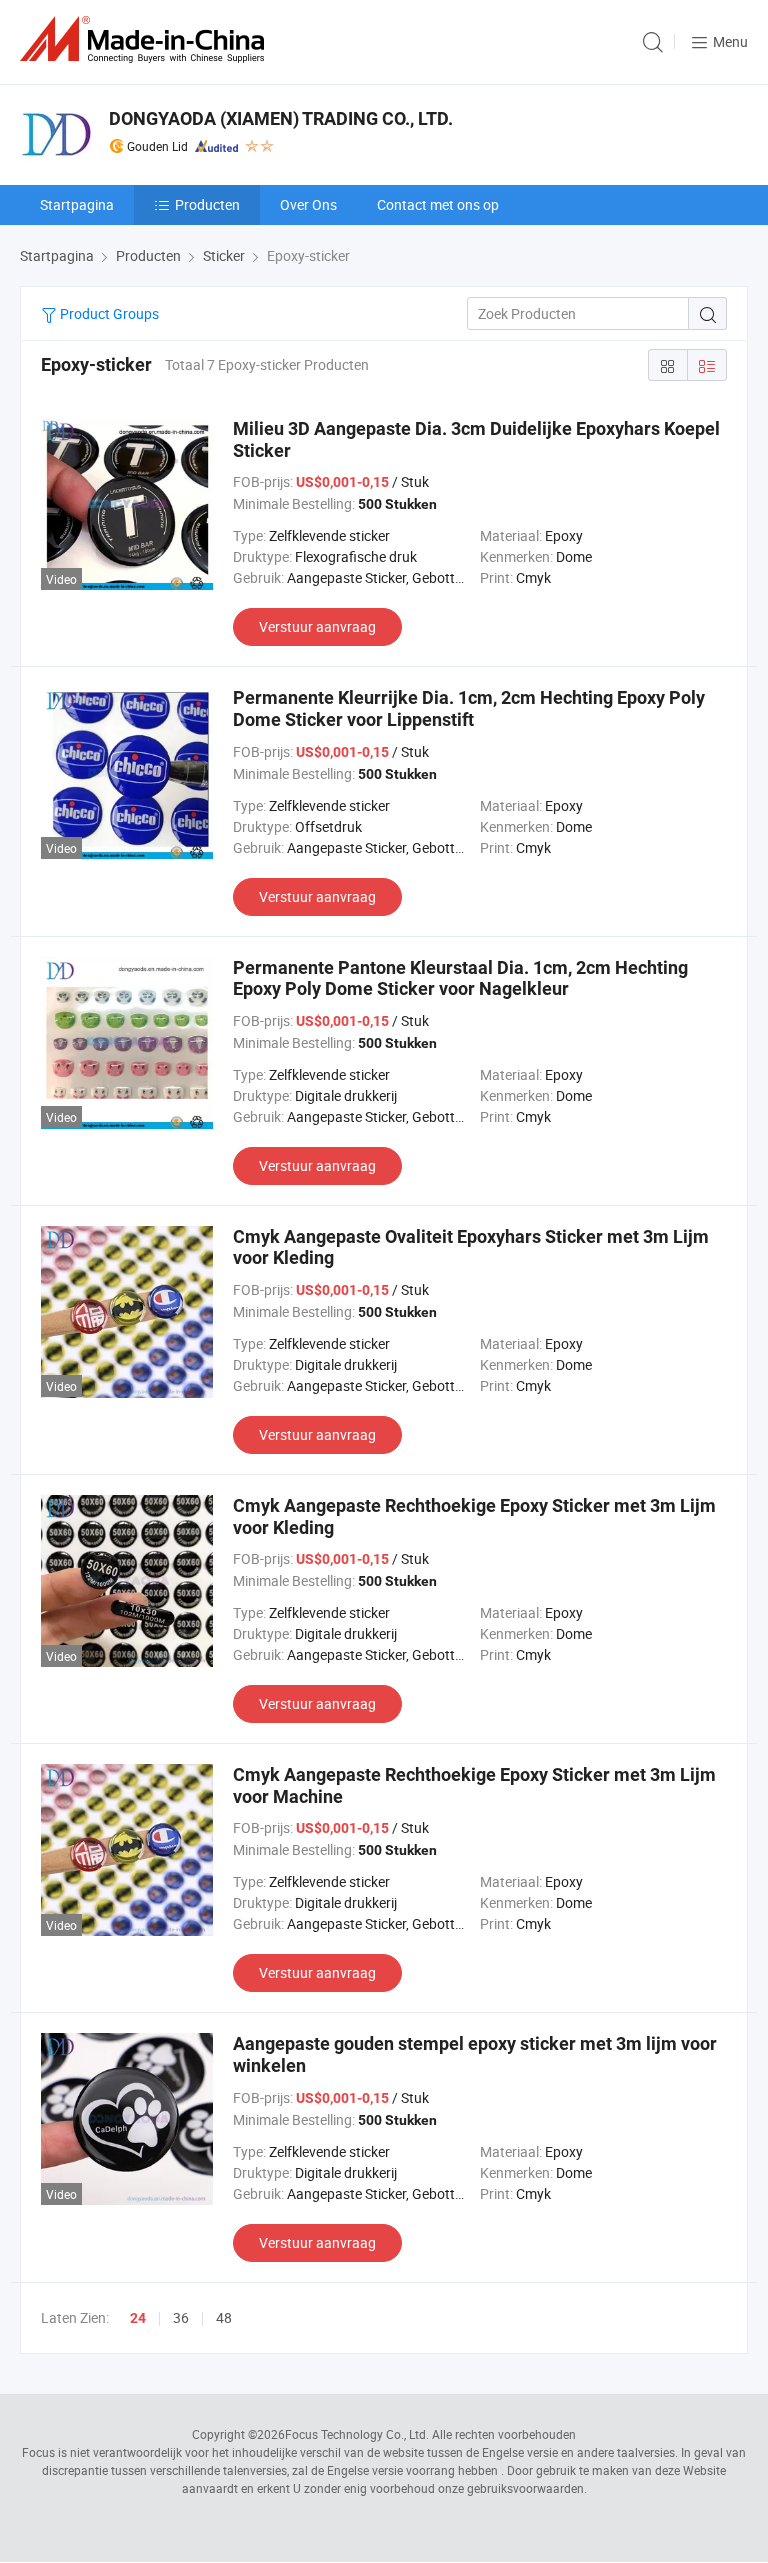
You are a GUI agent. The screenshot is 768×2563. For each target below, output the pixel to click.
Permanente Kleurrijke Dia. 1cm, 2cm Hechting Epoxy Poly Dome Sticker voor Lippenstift (469, 708)
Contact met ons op (438, 204)
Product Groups (108, 313)
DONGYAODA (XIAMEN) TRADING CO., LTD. (281, 118)
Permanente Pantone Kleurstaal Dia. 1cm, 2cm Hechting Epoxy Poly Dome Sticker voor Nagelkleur (460, 978)
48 (224, 2317)
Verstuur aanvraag (317, 626)
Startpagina (77, 204)
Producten (207, 204)
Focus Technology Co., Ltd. (357, 2434)
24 (138, 2318)
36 (181, 2317)
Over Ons (308, 204)
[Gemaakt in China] (146, 39)
